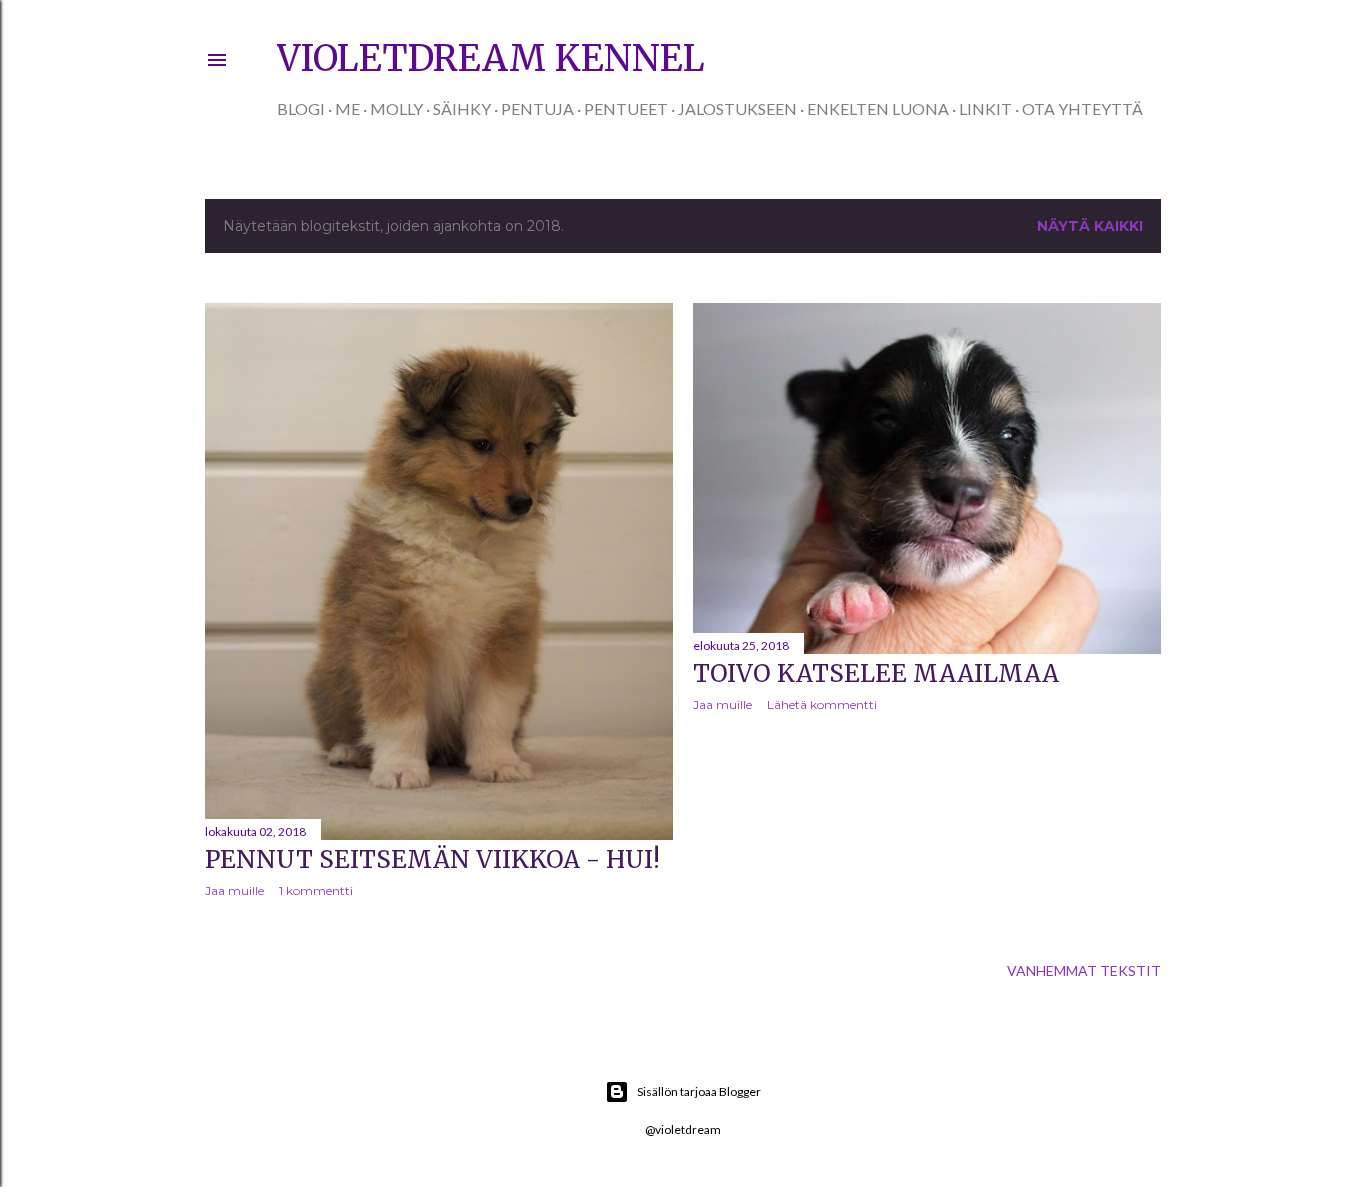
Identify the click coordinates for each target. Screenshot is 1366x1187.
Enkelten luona (878, 108)
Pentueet (626, 108)
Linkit (985, 108)
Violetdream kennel (491, 58)
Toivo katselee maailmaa (876, 673)
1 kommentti (316, 890)
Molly (396, 108)
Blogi (301, 108)
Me (347, 108)
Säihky (462, 108)
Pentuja (537, 108)
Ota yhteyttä (1082, 108)
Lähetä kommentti (822, 704)
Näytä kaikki (1090, 226)
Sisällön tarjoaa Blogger (699, 1091)
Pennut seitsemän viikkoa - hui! (432, 859)
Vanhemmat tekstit (1084, 970)
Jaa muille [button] (234, 890)
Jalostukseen (737, 108)
